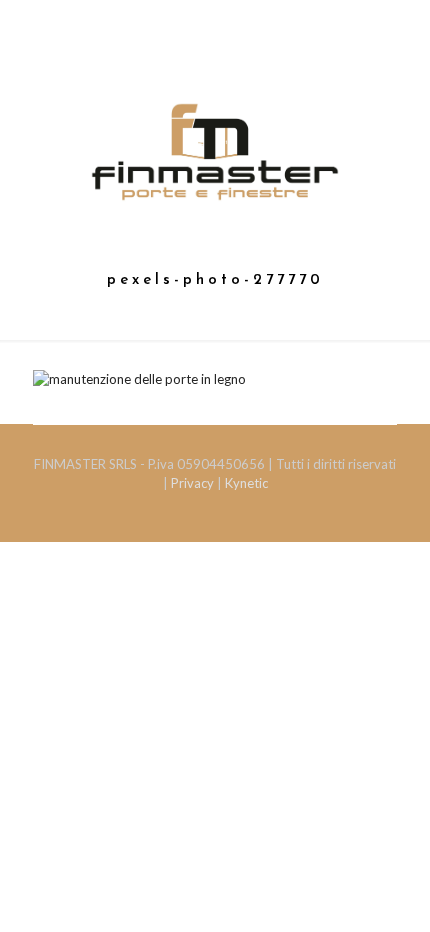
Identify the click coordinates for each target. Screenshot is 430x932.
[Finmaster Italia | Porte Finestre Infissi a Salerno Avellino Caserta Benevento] (215, 150)
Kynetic (246, 483)
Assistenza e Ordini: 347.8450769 (220, 15)
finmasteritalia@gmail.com (225, 36)
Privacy (194, 483)
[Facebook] (215, 61)
